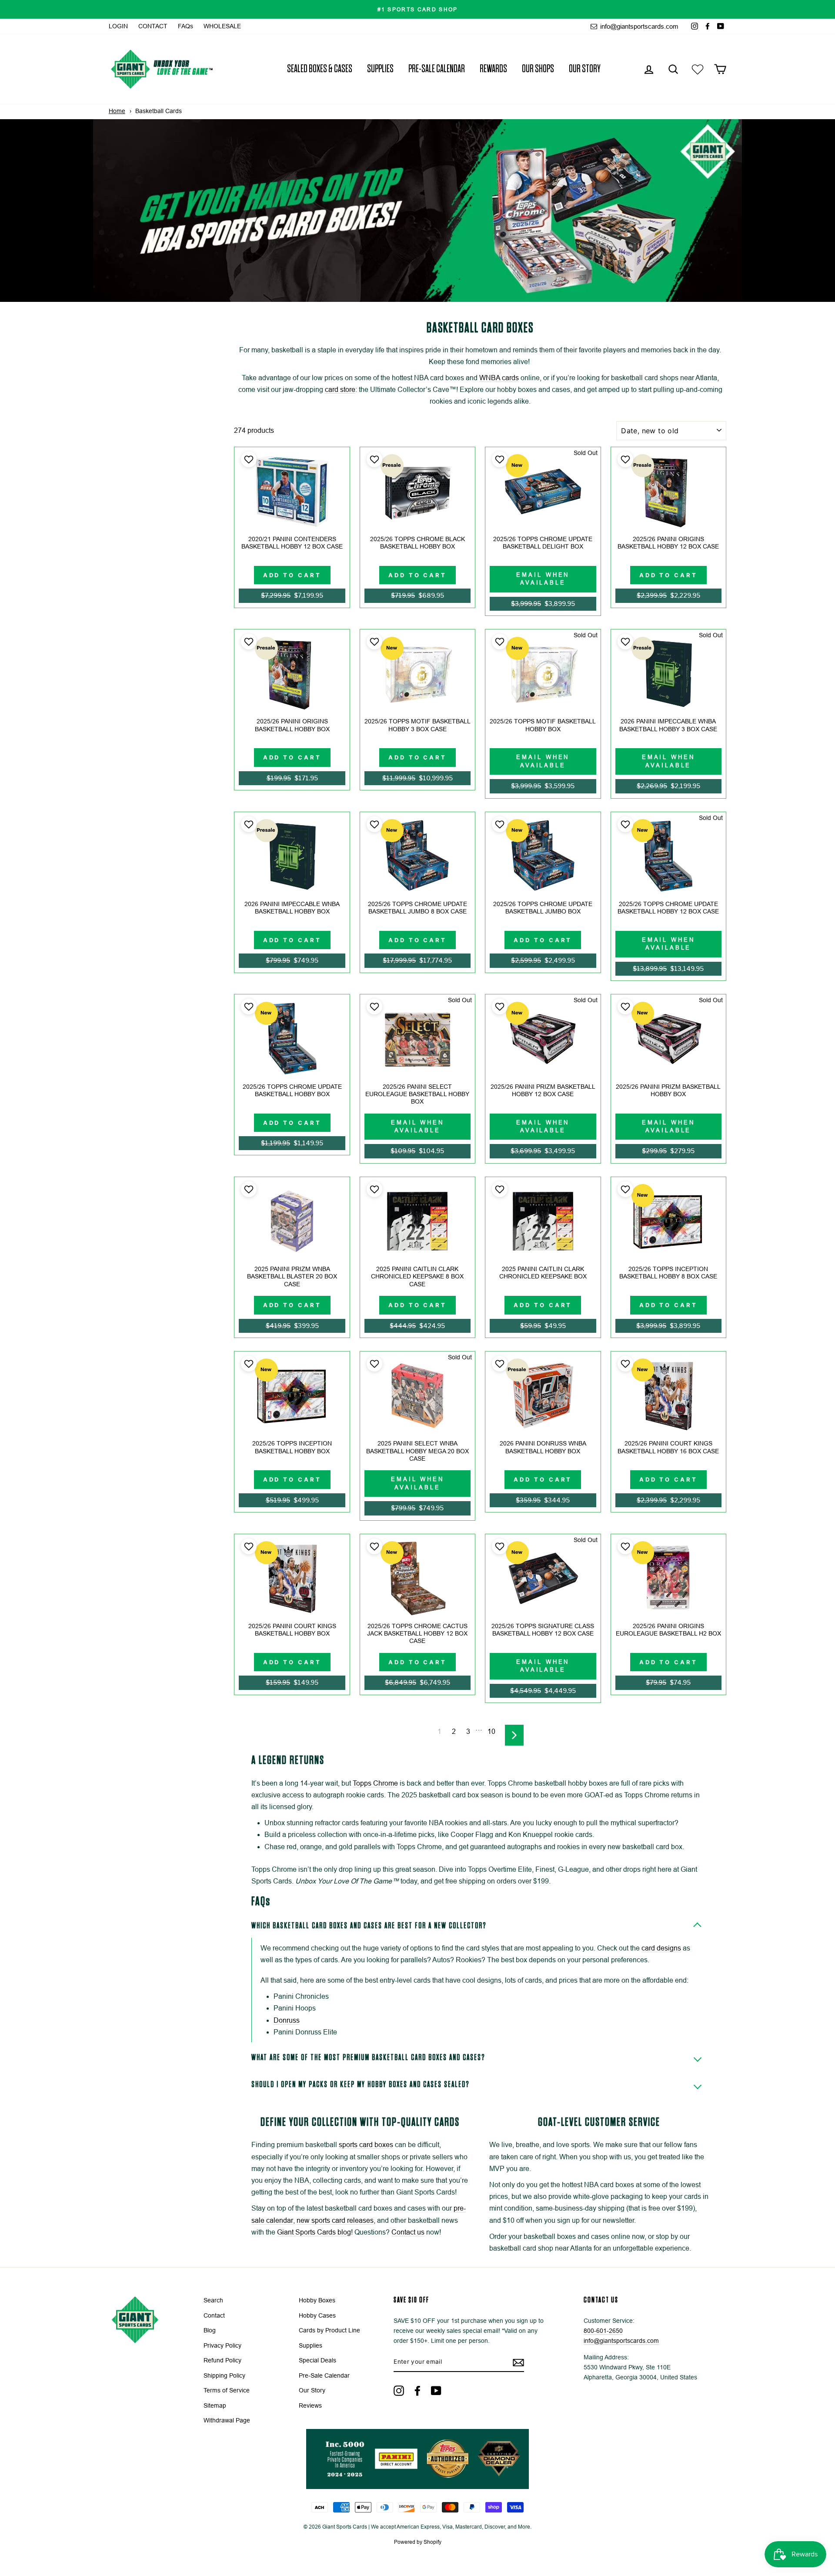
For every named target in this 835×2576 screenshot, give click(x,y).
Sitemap (215, 2406)
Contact (214, 2316)
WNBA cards (499, 378)
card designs (661, 1948)
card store (340, 390)
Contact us (408, 2232)
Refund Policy (222, 2360)
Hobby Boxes (317, 2300)
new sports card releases (335, 2220)
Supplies (380, 69)
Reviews (310, 2406)
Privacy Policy (222, 2346)
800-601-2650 (603, 2331)
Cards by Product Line (329, 2330)
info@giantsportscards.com (638, 26)
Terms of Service (227, 2390)
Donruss (287, 2020)
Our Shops (538, 69)
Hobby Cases (317, 2316)
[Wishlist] (698, 69)
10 (491, 1731)
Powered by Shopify (418, 2542)
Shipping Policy (224, 2376)
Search (213, 2300)
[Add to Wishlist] (248, 459)
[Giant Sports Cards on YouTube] (436, 2390)
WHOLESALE (222, 26)
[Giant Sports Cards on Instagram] (399, 2390)
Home (117, 111)
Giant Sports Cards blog (314, 2232)
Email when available (543, 579)
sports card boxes (366, 2145)
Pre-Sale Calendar (437, 69)
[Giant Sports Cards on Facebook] (417, 2390)
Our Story (585, 69)
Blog (210, 2330)
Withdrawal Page (227, 2420)
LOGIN (118, 26)
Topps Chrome (375, 1783)
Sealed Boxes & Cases (320, 69)
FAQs (185, 26)
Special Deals (317, 2360)
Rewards (493, 69)
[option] (417, 9)
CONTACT (153, 26)
